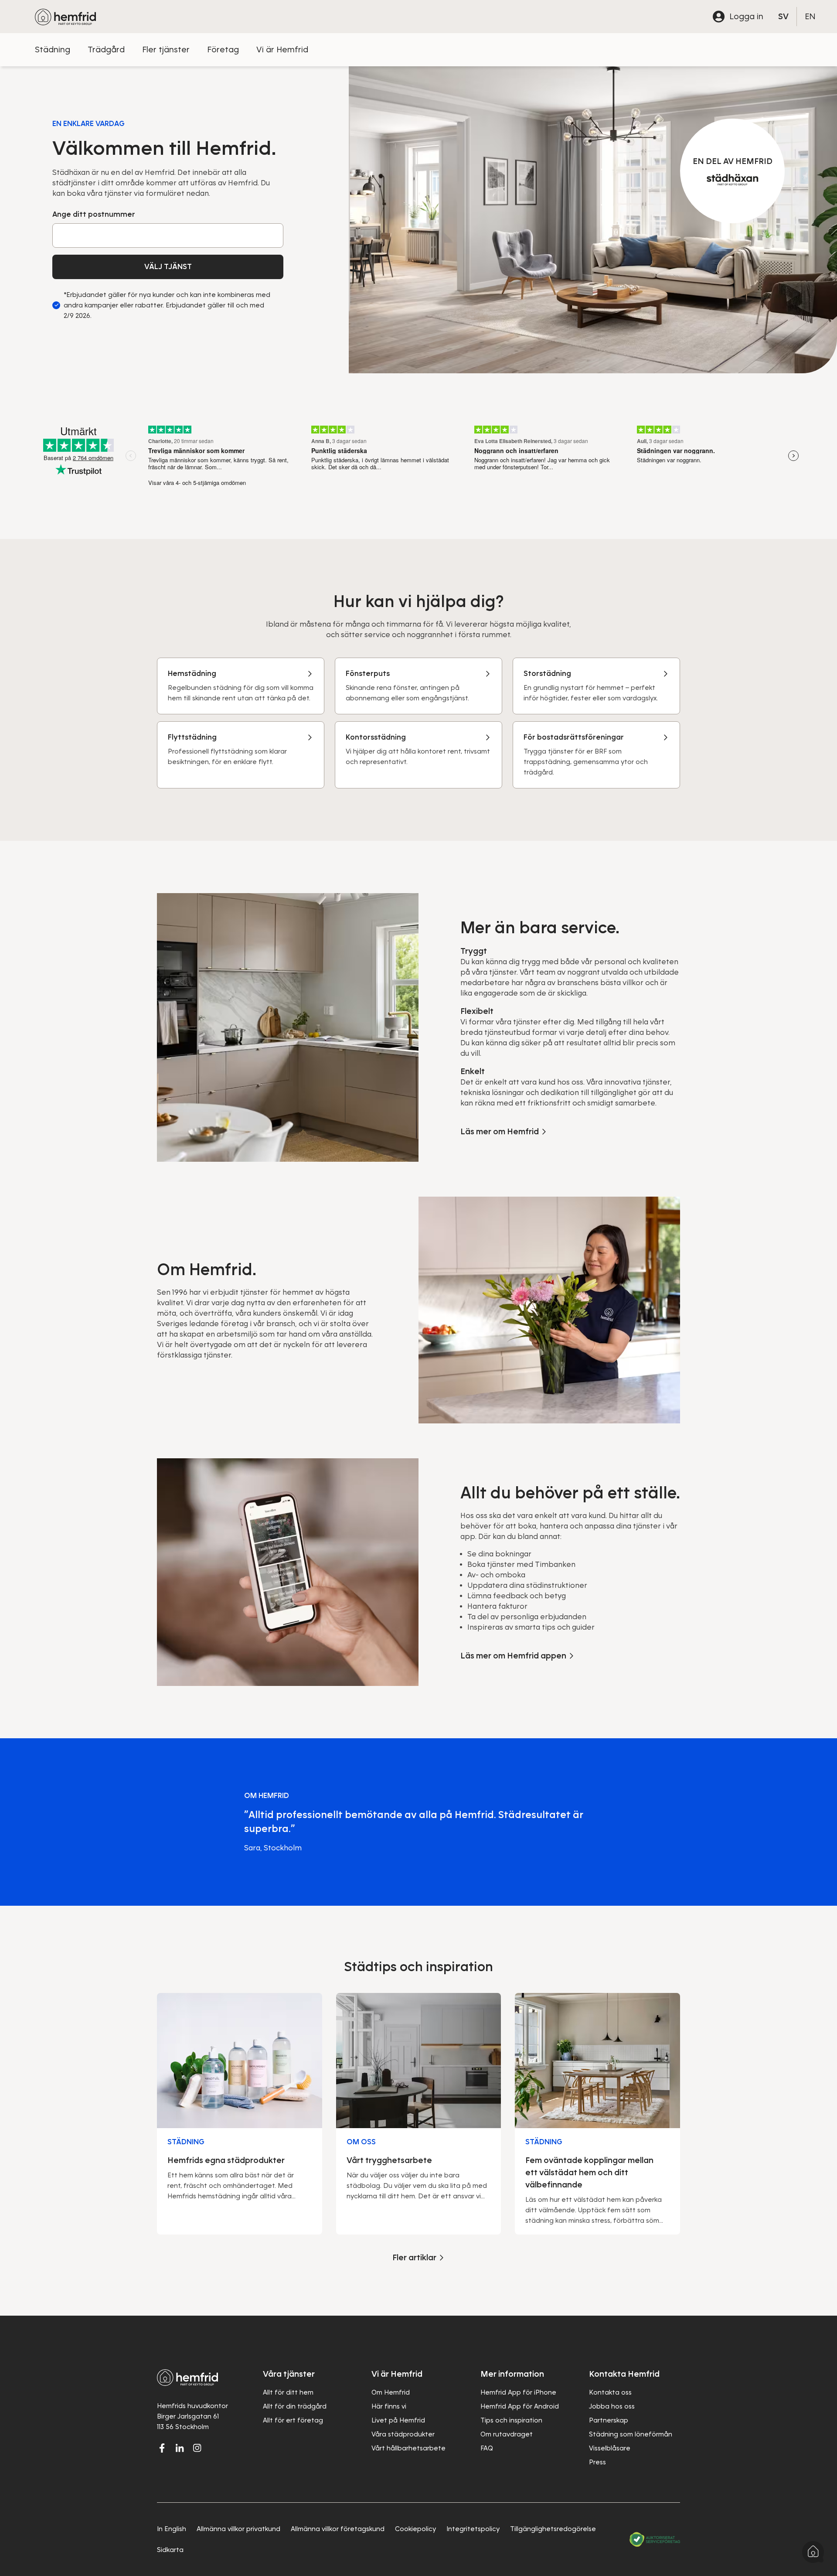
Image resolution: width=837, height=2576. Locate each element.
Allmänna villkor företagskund (338, 2529)
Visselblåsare (610, 2448)
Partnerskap (609, 2420)
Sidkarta (170, 2550)
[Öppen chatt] (813, 2552)
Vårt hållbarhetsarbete (408, 2448)
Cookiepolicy (415, 2529)
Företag (223, 49)
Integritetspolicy (473, 2529)
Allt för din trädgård (295, 2406)
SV (783, 16)
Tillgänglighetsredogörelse (553, 2529)
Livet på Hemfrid (398, 2420)
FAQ (487, 2448)
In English (172, 2529)
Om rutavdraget (507, 2434)
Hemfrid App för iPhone (518, 2392)
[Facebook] (162, 2448)
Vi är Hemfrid (282, 49)
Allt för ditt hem (288, 2392)
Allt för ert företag (293, 2420)
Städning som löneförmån (631, 2434)
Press (597, 2462)
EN (810, 16)
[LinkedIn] (180, 2448)
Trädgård (106, 49)
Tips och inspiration (511, 2420)
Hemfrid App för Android (520, 2406)
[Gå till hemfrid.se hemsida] (65, 17)
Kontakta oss (610, 2392)
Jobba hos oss (612, 2406)
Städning (53, 49)
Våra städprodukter (403, 2434)
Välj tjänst (168, 267)
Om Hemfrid (391, 2392)
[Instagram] (197, 2448)
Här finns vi (389, 2406)
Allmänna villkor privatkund (238, 2529)
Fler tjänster (166, 49)
